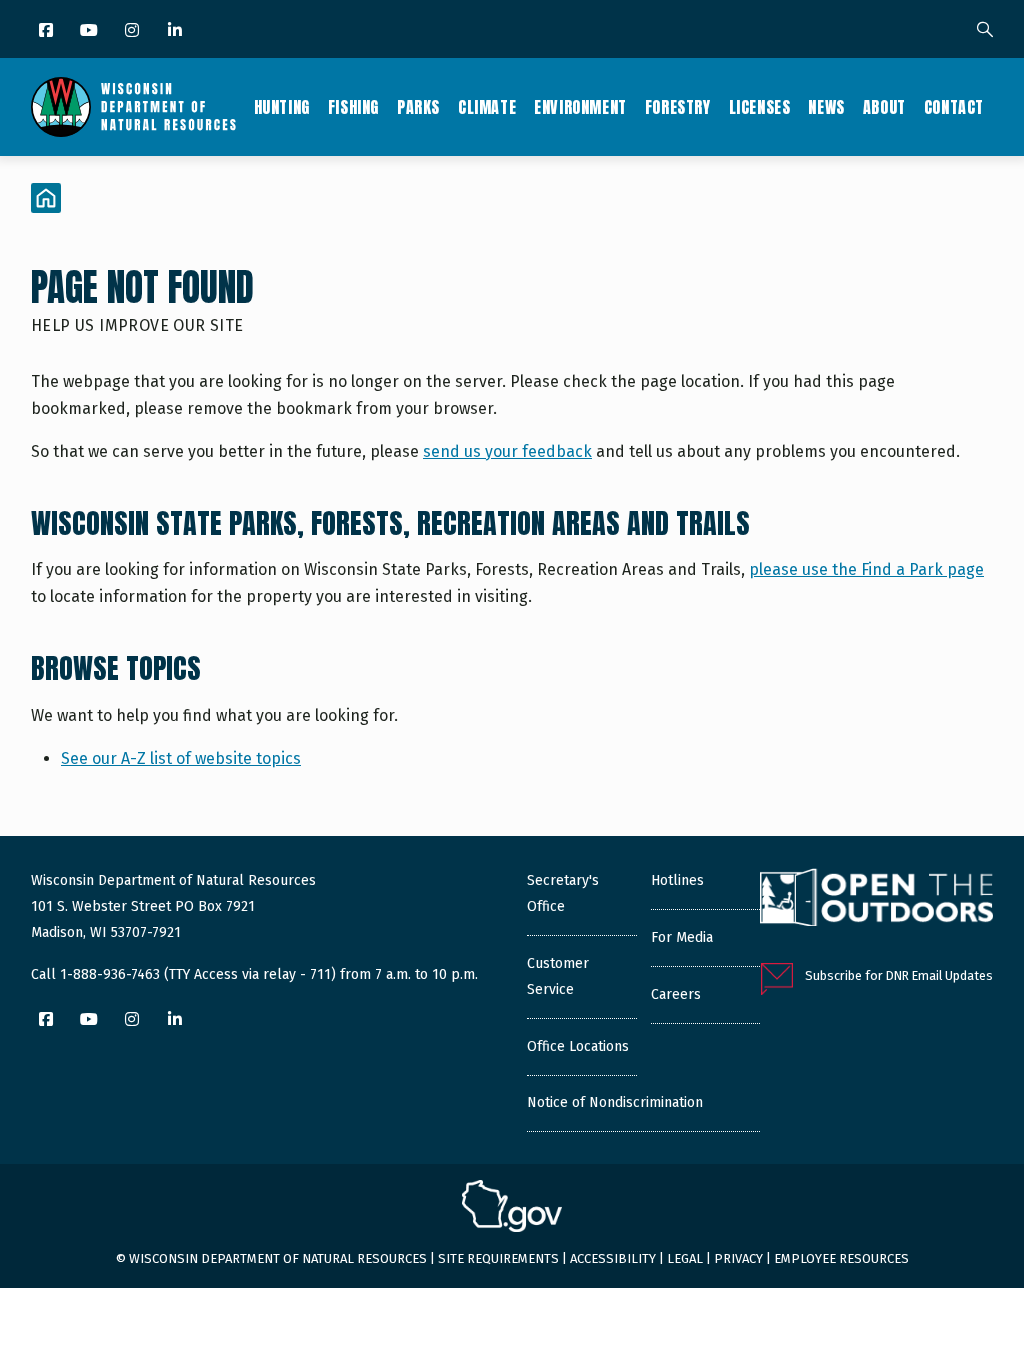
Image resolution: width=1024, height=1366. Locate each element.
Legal (685, 1258)
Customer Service (558, 976)
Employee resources (841, 1258)
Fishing (353, 107)
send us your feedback (507, 451)
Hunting (282, 107)
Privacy (738, 1258)
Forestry (678, 107)
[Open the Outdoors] (876, 900)
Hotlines (677, 880)
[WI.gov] (512, 1209)
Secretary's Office (563, 893)
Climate (487, 107)
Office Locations (578, 1046)
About (884, 107)
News (826, 107)
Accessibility (613, 1258)
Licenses (760, 107)
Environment (580, 107)
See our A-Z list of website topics (181, 758)
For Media (682, 937)
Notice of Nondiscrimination (615, 1102)
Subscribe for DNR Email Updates (899, 975)
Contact (954, 107)
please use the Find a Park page (866, 569)
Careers (676, 994)
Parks (418, 107)
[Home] (133, 107)
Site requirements (498, 1258)
